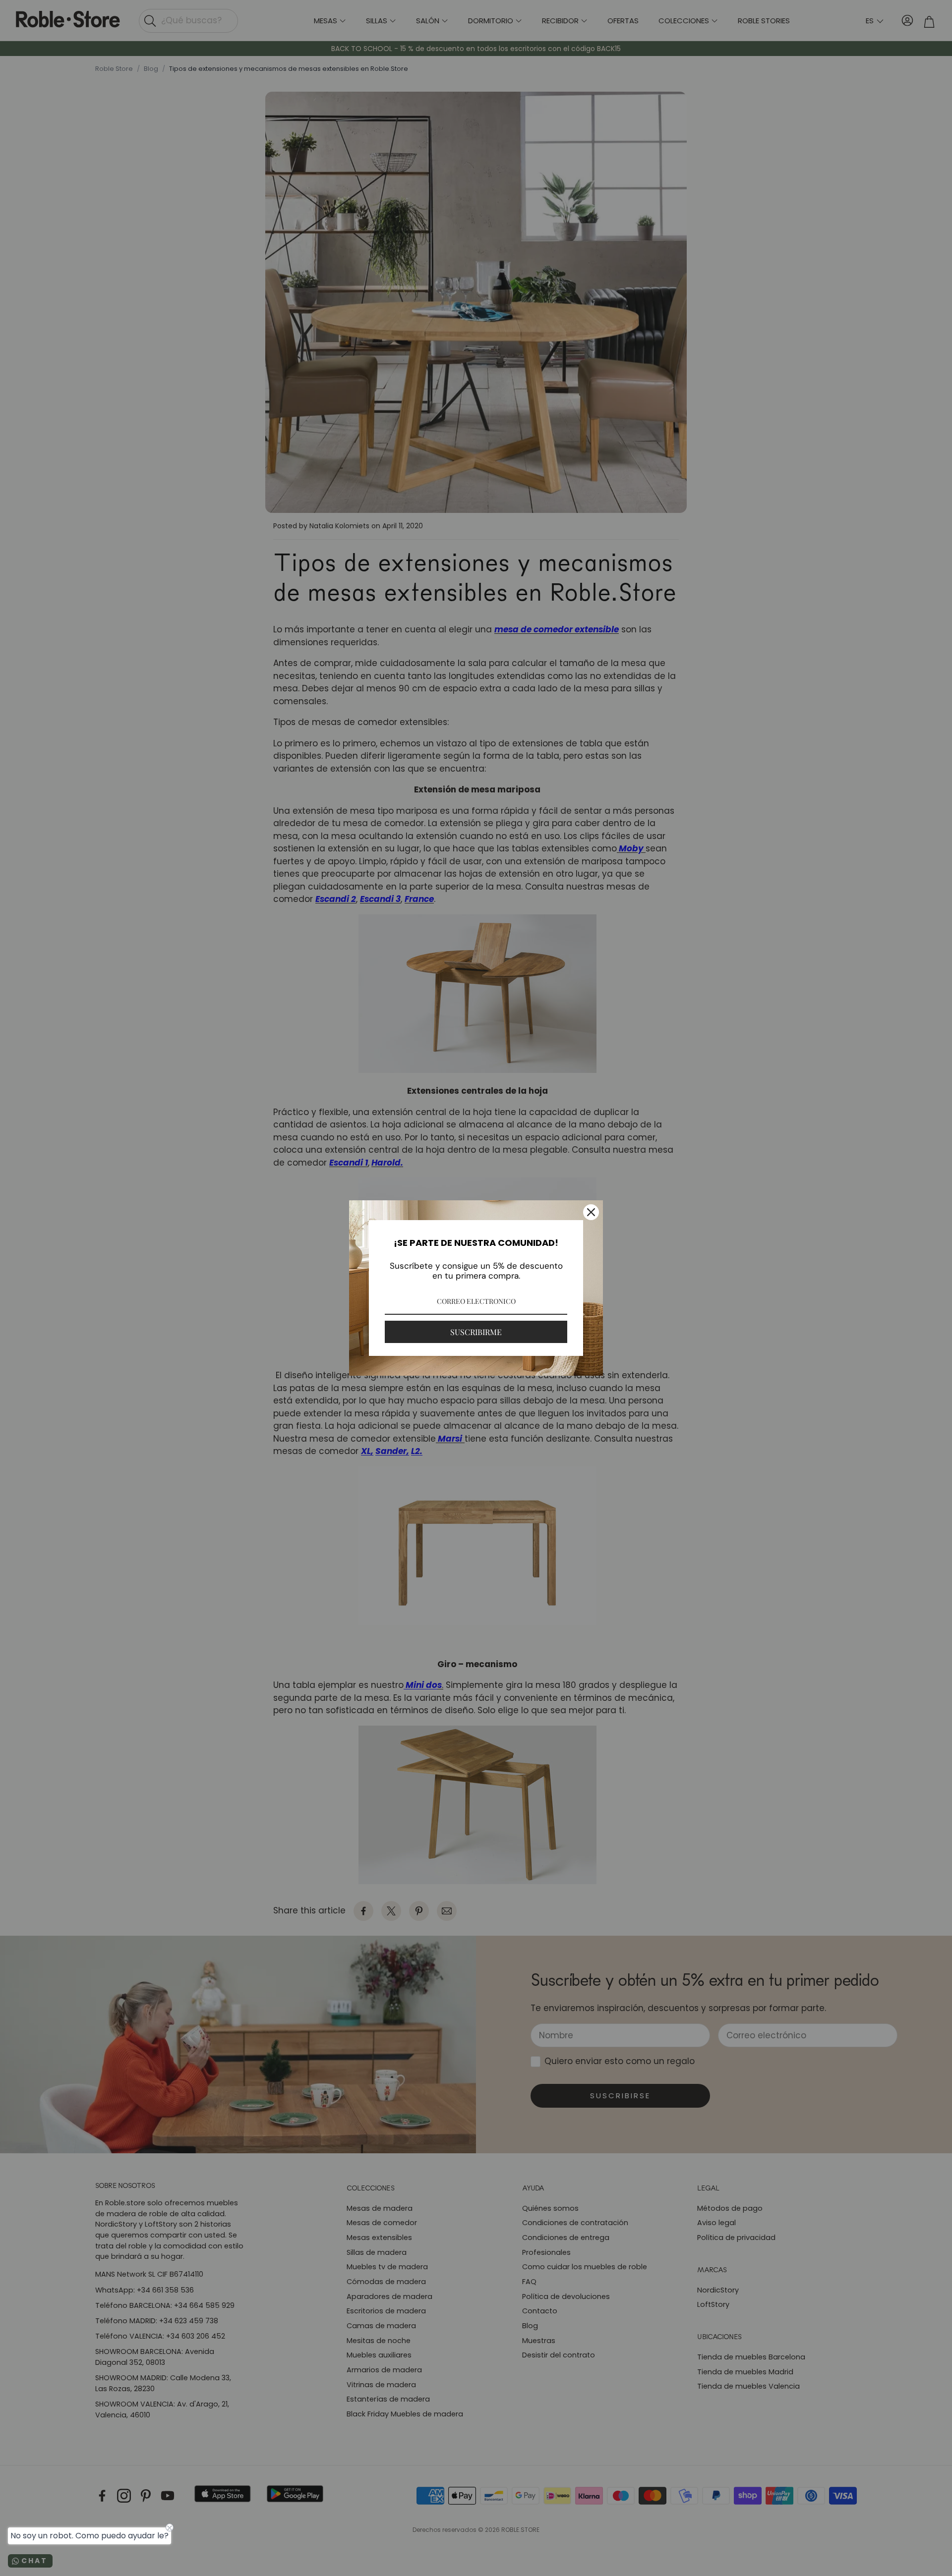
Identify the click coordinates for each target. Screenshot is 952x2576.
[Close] (591, 1212)
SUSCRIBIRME (476, 1332)
